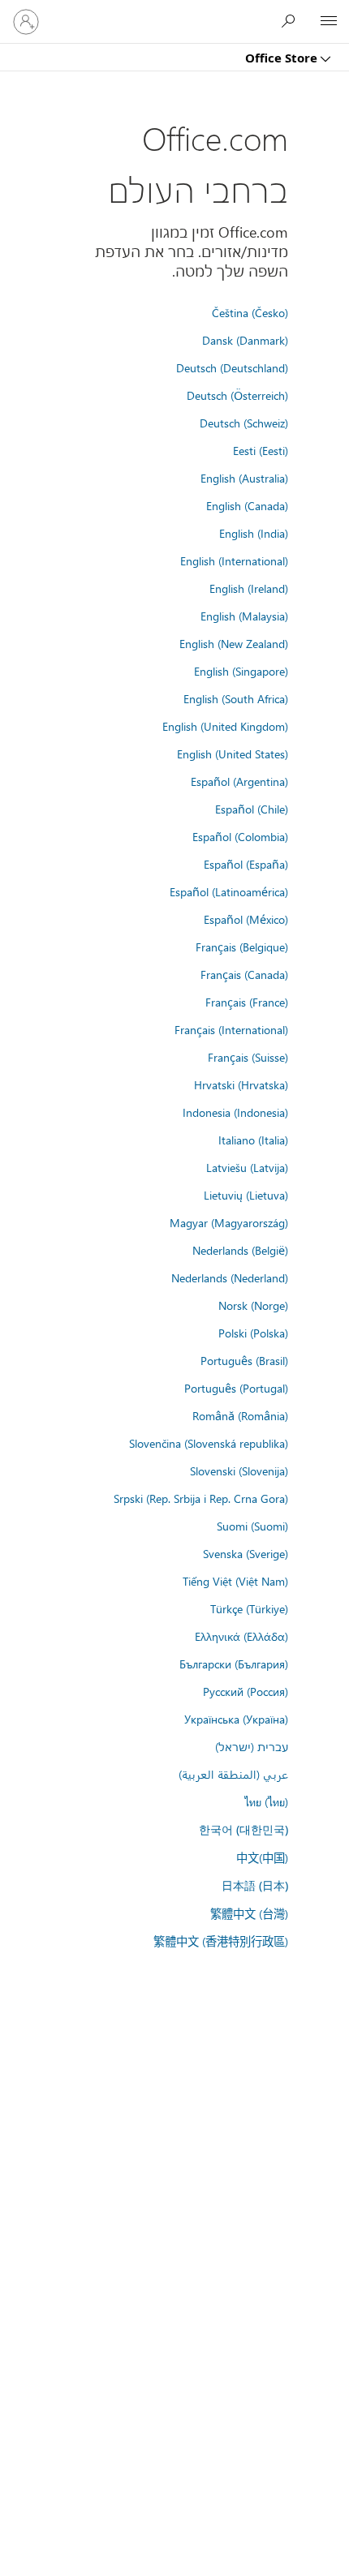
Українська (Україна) (236, 1719)
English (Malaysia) (244, 616)
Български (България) (234, 1664)
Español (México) (246, 919)
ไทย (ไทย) (266, 1801)
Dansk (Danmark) (245, 340)
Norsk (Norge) (253, 1305)
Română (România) (240, 1415)
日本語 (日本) (255, 1885)
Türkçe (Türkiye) (249, 1608)
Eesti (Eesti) (261, 450)
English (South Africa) (236, 698)
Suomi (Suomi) (252, 1526)
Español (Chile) (252, 809)
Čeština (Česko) (250, 312)
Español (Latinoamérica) (229, 891)
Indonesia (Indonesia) (235, 1112)
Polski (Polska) (253, 1333)
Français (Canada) (244, 974)
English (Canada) (247, 505)
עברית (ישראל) (252, 1746)
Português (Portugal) (236, 1388)
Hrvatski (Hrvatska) (241, 1084)
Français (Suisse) (248, 1057)
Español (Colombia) (240, 836)
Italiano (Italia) (253, 1140)
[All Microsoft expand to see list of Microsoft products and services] (329, 22)
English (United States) (233, 753)
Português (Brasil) (244, 1360)
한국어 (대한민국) (243, 1829)
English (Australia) (244, 478)
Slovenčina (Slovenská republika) (209, 1443)
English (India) (254, 533)
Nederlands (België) (240, 1250)
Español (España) (246, 864)
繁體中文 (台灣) (249, 1913)
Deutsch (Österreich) (237, 395)
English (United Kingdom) (225, 726)
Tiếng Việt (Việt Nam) (235, 1581)
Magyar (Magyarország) (229, 1222)
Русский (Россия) (246, 1691)
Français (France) (247, 1002)
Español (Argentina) (239, 781)
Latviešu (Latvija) (247, 1167)
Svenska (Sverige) (246, 1553)
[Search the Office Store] (292, 21)
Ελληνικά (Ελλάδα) (241, 1636)
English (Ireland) (249, 588)
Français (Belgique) (242, 947)
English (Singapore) (241, 671)
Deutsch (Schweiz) (244, 423)
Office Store (283, 58)
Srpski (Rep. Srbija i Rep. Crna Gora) (201, 1498)
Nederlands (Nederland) (230, 1277)
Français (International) (231, 1029)
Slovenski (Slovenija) (239, 1470)
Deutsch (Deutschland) (232, 367)
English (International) (234, 560)
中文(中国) (262, 1857)
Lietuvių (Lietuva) (246, 1195)
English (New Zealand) (234, 643)
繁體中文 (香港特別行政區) (221, 1941)
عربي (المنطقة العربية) (233, 1774)
